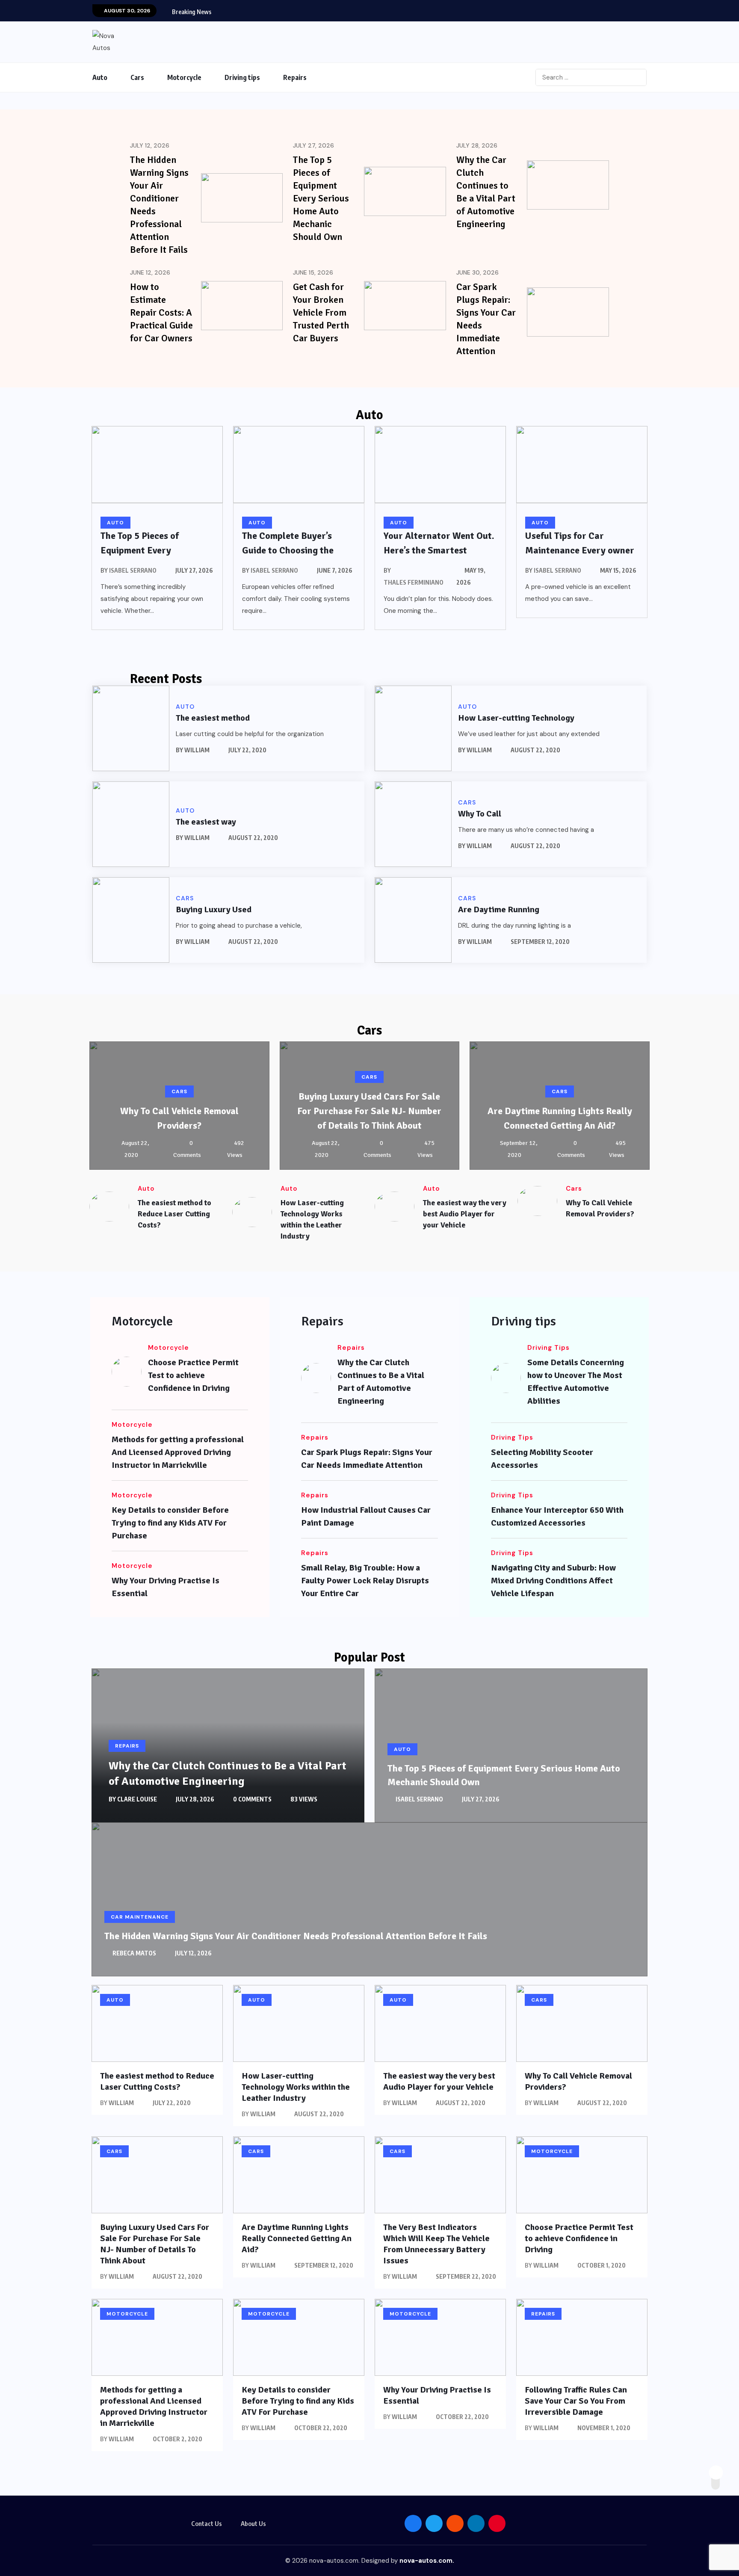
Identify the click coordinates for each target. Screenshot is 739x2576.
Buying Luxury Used (214, 909)
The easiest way (206, 822)
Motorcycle (184, 77)
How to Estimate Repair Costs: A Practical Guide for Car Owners (161, 312)
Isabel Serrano (133, 570)
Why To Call (480, 814)
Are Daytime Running (499, 909)
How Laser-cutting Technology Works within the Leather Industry (296, 2087)
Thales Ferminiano (414, 582)
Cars (137, 77)
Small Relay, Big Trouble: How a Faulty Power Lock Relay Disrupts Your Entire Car (365, 1581)
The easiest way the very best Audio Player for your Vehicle (465, 1214)
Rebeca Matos (134, 1953)
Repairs (295, 77)
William (197, 750)
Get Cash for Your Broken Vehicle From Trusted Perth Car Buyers (321, 312)
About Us (253, 2523)
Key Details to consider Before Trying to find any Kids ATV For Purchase (170, 1523)
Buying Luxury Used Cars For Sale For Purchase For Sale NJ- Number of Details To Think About (369, 1111)
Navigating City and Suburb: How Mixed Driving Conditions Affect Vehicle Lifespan (553, 1581)
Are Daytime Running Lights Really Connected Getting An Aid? (297, 2238)
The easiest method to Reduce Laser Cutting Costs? (174, 1214)
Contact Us (207, 2523)
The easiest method (213, 718)
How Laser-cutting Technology (516, 718)
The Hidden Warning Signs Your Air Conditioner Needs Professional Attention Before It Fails (296, 1936)
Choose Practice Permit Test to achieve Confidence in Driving (193, 1375)
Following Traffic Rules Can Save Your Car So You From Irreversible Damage (576, 2401)
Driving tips (242, 77)
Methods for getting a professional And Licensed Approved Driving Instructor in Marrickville (178, 1452)
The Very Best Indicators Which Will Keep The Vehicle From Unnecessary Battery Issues (436, 2244)
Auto (100, 77)
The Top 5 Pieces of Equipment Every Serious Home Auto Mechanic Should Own (321, 198)
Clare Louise (137, 1799)
